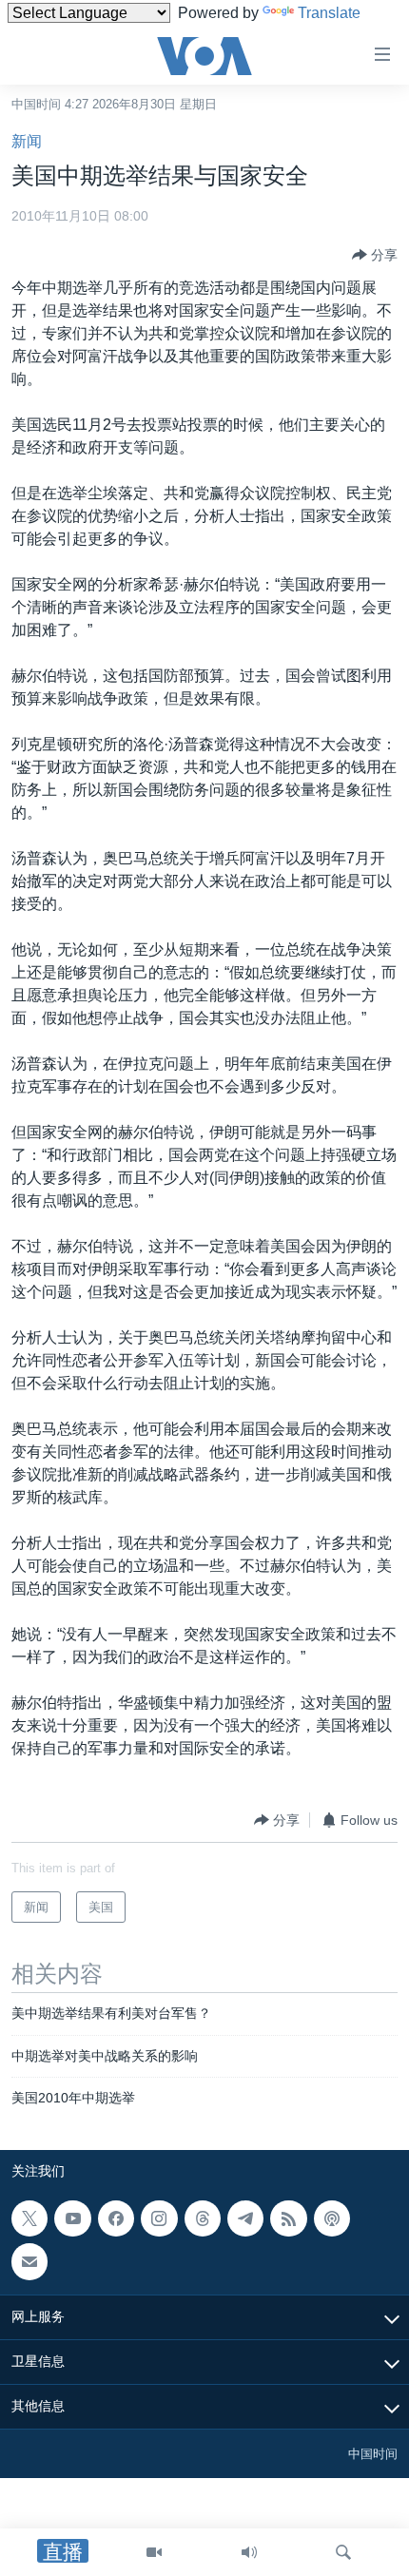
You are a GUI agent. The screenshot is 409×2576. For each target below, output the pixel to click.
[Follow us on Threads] (203, 2218)
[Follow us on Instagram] (159, 2218)
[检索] (343, 2552)
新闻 (27, 141)
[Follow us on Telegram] (245, 2218)
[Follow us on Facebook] (116, 2218)
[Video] (154, 2552)
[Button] (375, 255)
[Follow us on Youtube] (72, 2218)
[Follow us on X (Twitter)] (29, 2218)
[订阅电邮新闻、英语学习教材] (29, 2261)
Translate (329, 13)
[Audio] (249, 2552)
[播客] (332, 2218)
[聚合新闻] (288, 2218)
